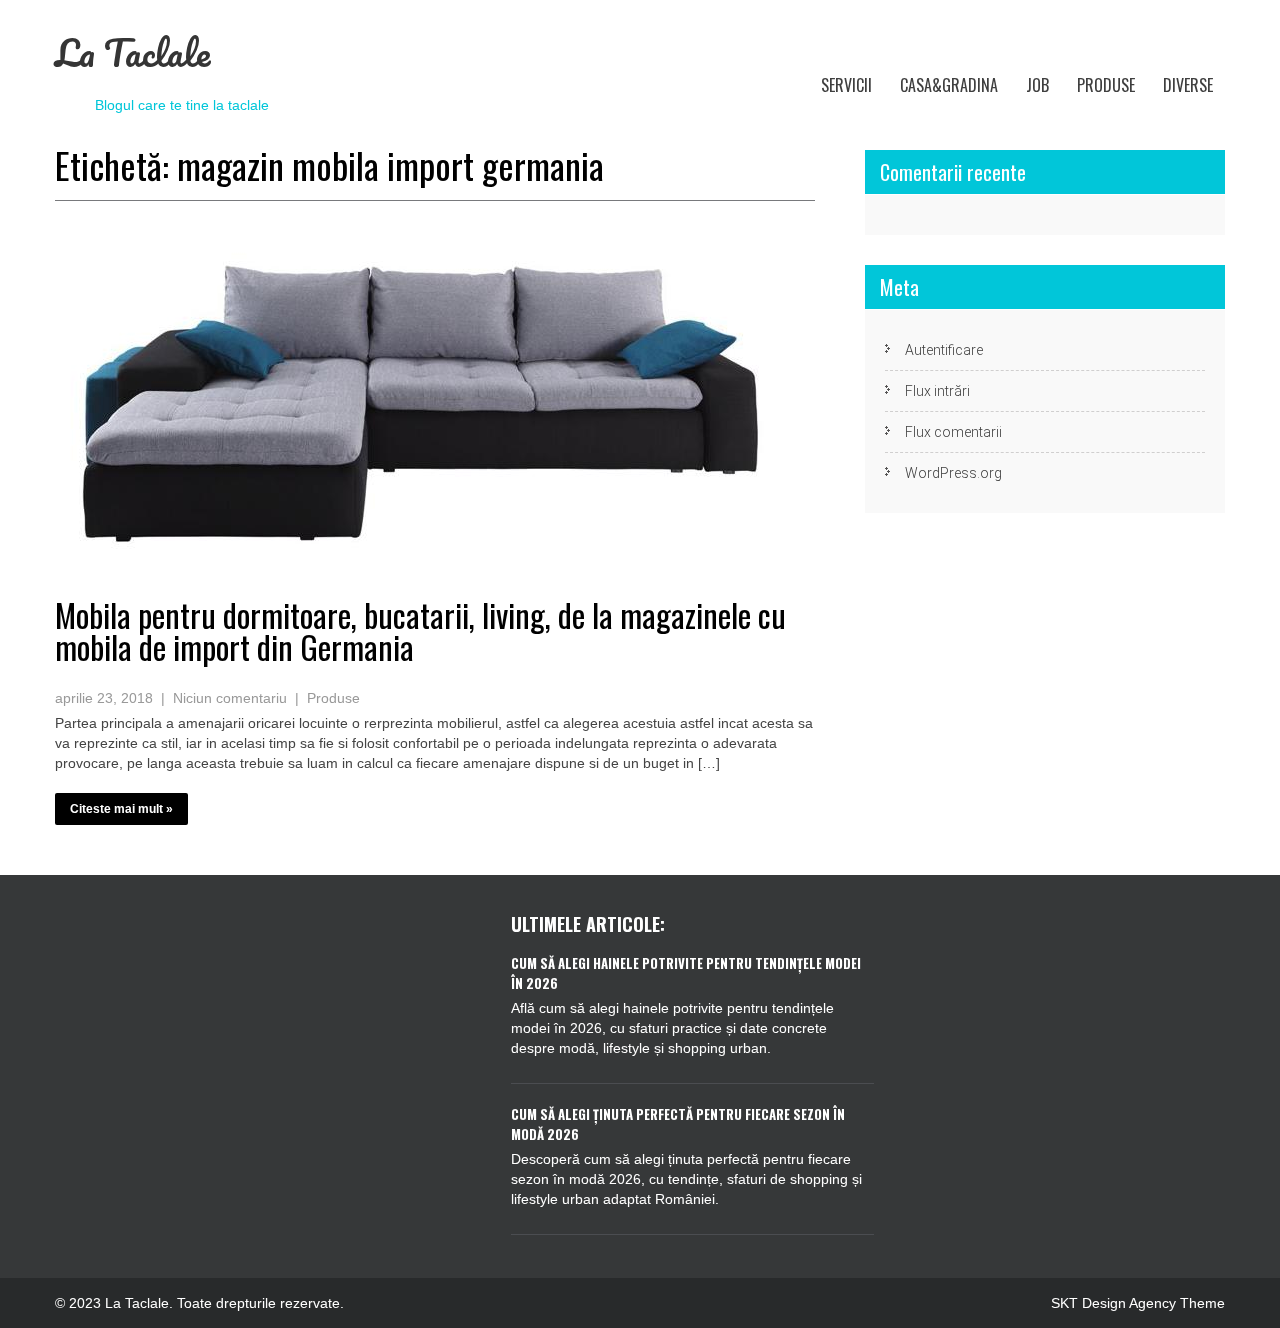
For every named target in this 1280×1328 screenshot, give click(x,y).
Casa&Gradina (949, 85)
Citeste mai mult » (121, 809)
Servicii (846, 85)
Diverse (1188, 85)
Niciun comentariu (230, 698)
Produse (1106, 85)
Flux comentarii (953, 432)
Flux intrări (937, 391)
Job (1037, 85)
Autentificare (944, 350)
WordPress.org (953, 473)
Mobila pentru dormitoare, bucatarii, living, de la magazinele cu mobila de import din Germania (420, 630)
